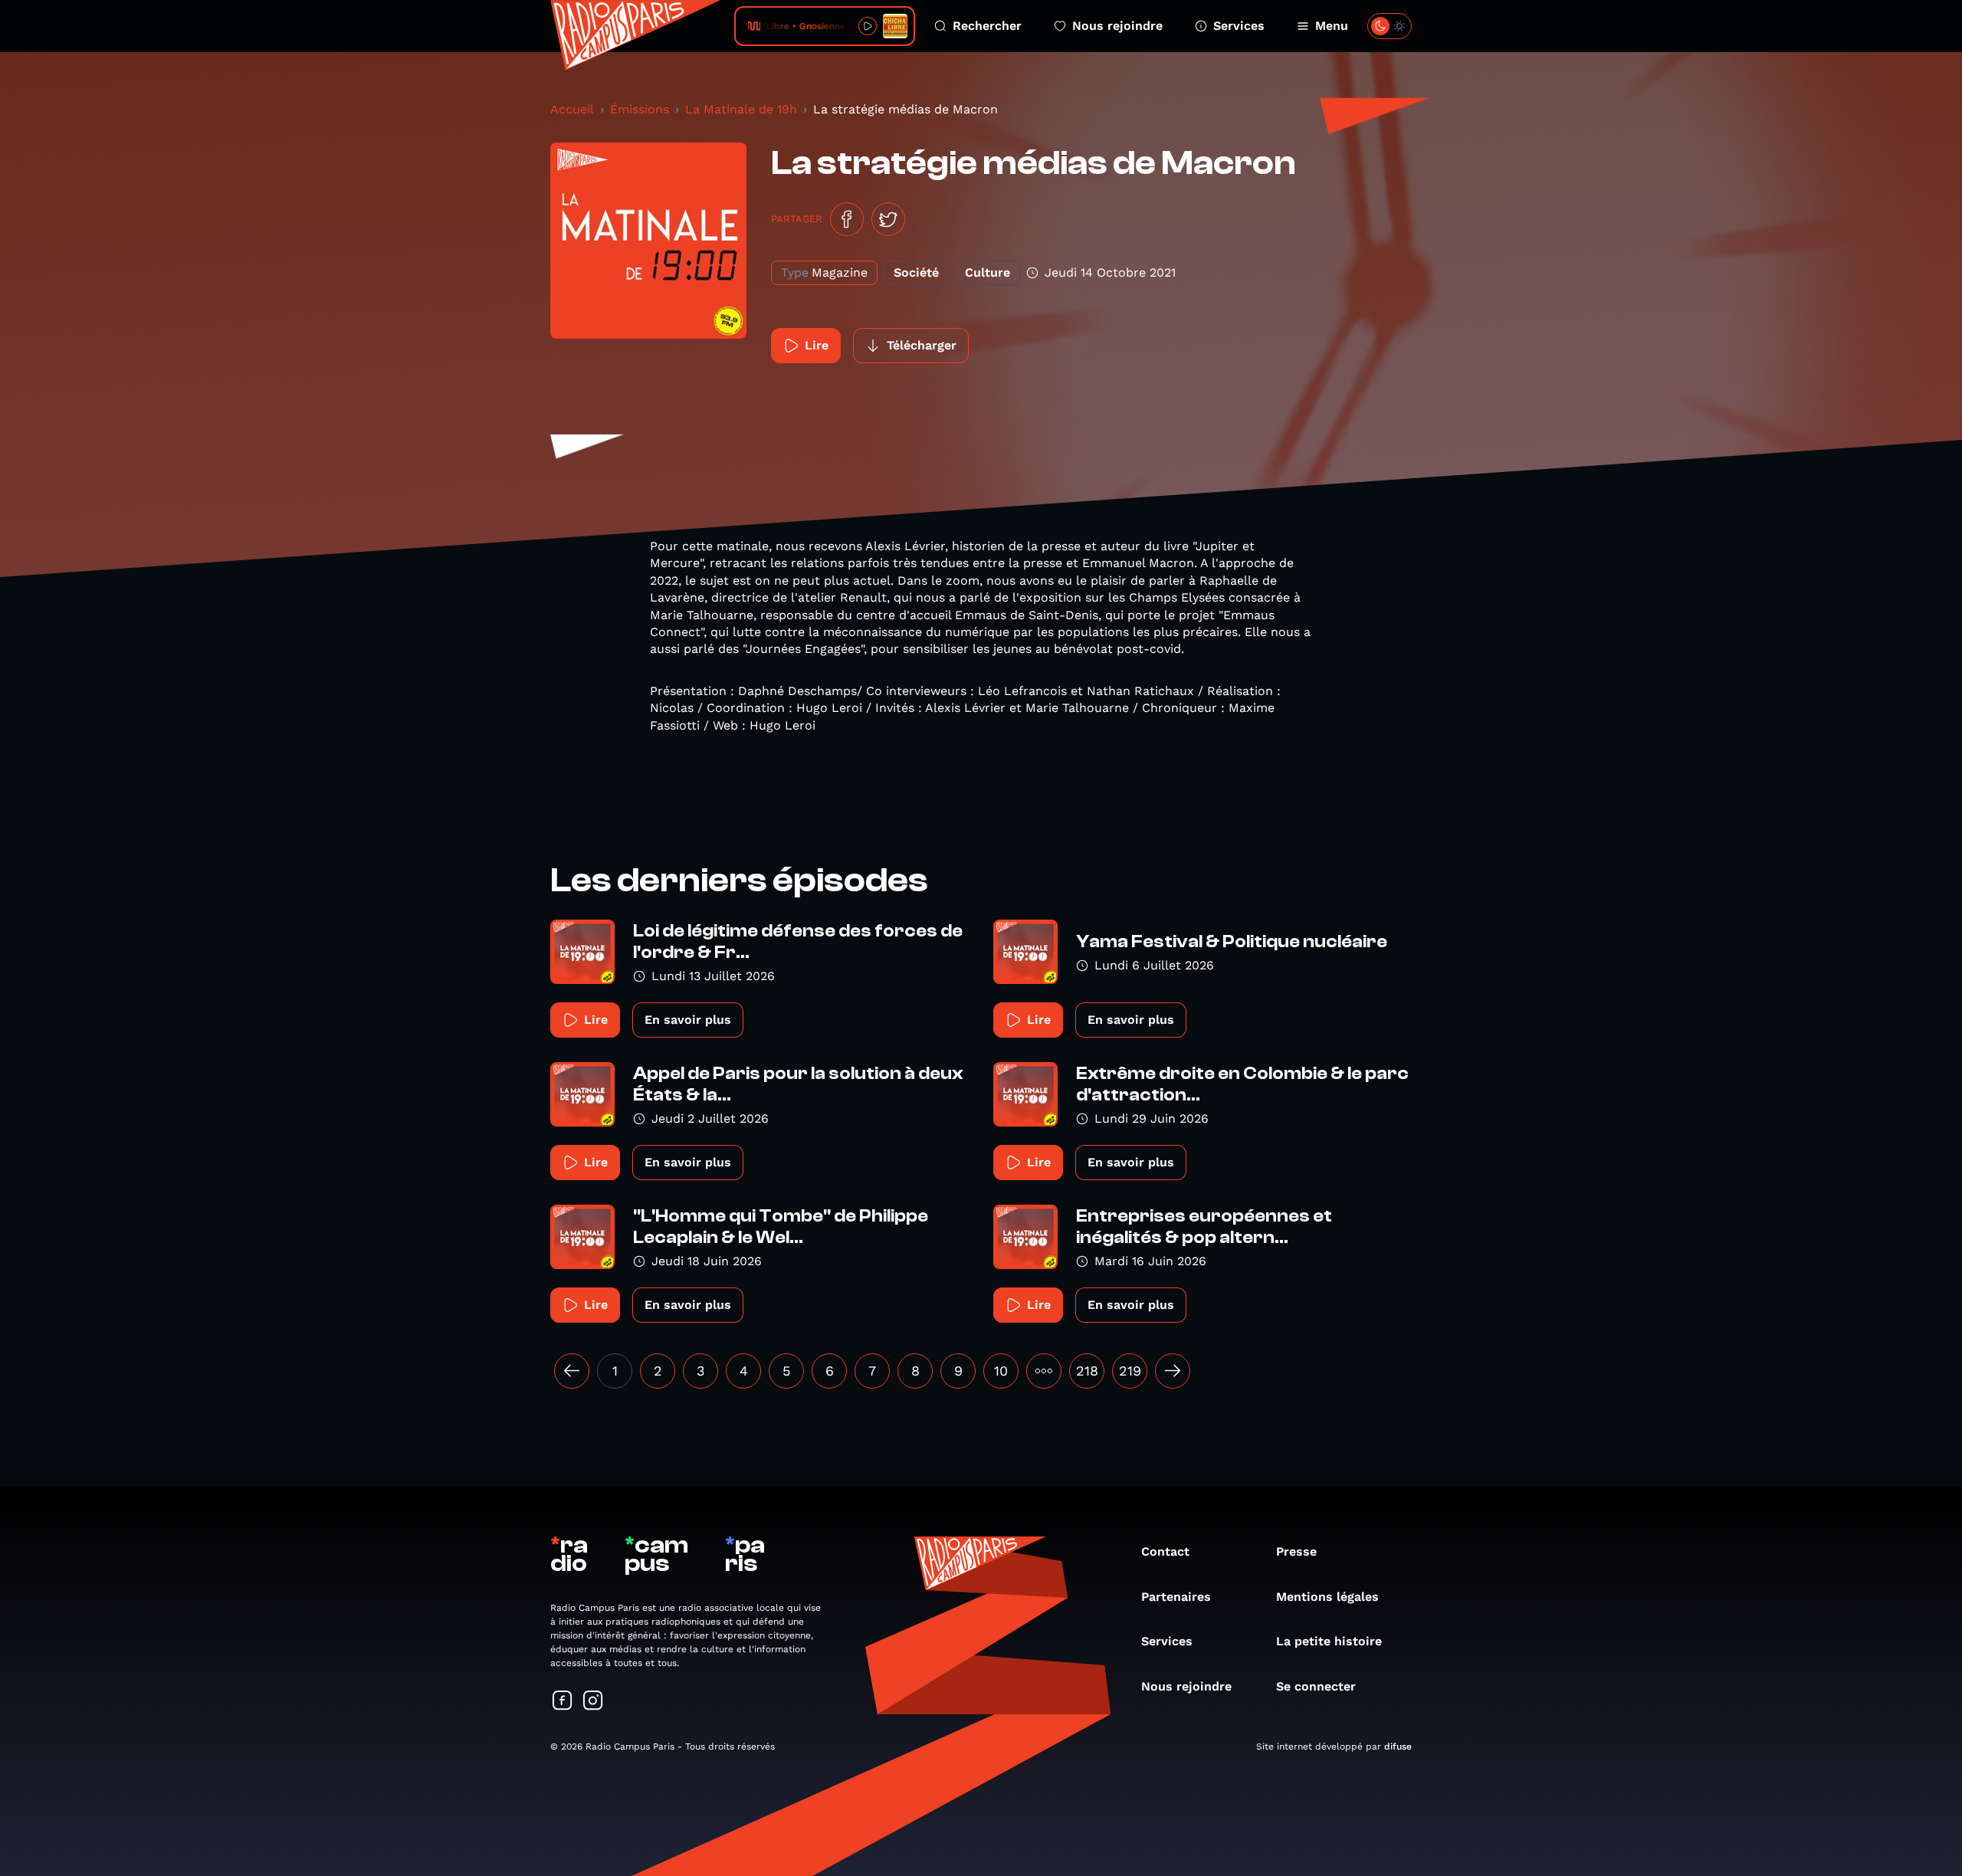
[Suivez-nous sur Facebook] (563, 1702)
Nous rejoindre (1117, 26)
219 (1130, 1371)
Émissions (640, 109)
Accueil (572, 109)
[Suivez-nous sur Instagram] (593, 1702)
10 (1001, 1371)
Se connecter (1316, 1686)
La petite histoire (1329, 1641)
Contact (1165, 1551)
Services (1239, 26)
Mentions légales (1327, 1597)
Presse (1296, 1551)
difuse (1398, 1746)
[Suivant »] (1173, 1371)
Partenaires (1176, 1597)
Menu (1332, 26)
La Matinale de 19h (741, 109)
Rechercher (987, 26)
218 (1087, 1371)
